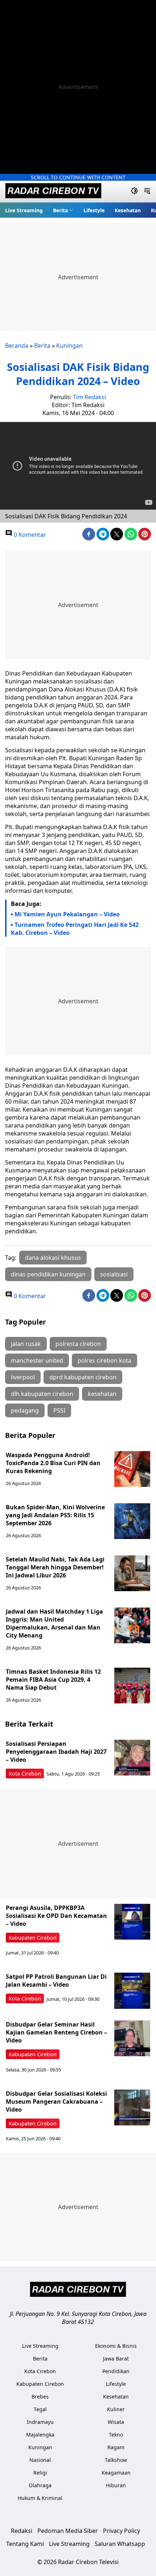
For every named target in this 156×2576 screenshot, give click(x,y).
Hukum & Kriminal (40, 2498)
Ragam (116, 2447)
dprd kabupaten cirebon (83, 1377)
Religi (40, 2473)
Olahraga (40, 2485)
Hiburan (116, 2485)
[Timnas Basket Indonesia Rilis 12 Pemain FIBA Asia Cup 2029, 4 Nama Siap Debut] (132, 1686)
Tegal (40, 2409)
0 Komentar (29, 535)
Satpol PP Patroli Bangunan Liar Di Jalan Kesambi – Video (56, 1981)
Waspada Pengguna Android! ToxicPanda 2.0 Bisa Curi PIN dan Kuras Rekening (53, 1463)
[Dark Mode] (134, 192)
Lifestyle (94, 210)
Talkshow (116, 2460)
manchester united (37, 1360)
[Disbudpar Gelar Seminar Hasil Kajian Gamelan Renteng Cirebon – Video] (132, 2038)
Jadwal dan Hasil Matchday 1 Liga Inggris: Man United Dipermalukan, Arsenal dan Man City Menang (54, 1623)
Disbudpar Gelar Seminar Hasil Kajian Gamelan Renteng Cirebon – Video (56, 2032)
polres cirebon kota (104, 1360)
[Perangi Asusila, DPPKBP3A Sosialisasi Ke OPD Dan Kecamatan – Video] (132, 1922)
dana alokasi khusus (53, 1258)
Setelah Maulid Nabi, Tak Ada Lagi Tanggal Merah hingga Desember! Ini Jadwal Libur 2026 (55, 1567)
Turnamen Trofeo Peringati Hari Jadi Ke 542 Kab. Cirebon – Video (75, 929)
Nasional (40, 2460)
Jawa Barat (116, 2358)
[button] (63, 210)
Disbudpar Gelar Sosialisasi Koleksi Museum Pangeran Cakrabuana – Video (56, 2102)
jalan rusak (26, 1344)
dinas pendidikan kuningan (48, 1274)
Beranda (17, 346)
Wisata (116, 2422)
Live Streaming (24, 210)
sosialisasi (114, 1274)
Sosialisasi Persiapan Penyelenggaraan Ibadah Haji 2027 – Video (56, 1752)
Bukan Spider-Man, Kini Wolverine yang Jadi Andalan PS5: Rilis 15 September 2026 (55, 1515)
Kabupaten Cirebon (33, 1938)
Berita (60, 210)
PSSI (59, 1410)
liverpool (23, 1377)
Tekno (116, 2435)
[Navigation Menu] (147, 192)
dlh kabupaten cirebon (42, 1394)
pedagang (25, 1410)
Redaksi (22, 2531)
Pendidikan (116, 2371)
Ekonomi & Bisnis (116, 2346)
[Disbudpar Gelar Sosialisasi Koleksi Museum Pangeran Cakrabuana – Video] (132, 2108)
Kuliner (116, 2409)
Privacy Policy (122, 2531)
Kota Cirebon (25, 1774)
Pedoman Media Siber (68, 2531)
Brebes (40, 2397)
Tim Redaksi (89, 397)
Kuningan (69, 346)
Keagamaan (116, 2473)
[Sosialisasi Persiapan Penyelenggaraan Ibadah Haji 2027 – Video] (132, 1758)
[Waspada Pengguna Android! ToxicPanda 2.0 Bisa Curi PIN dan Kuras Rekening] (132, 1469)
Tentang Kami (25, 2544)
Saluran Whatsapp (120, 2544)
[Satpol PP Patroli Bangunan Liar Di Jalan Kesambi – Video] (132, 1991)
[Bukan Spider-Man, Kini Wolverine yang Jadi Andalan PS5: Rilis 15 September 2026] (132, 1521)
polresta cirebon (78, 1344)
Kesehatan (128, 210)
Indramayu (40, 2422)
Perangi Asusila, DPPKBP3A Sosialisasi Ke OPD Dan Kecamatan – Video (56, 1916)
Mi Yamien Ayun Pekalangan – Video (67, 914)
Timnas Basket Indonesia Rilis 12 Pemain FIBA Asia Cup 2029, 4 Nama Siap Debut (53, 1680)
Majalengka (40, 2435)
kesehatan (102, 1394)
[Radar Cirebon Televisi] (53, 192)
